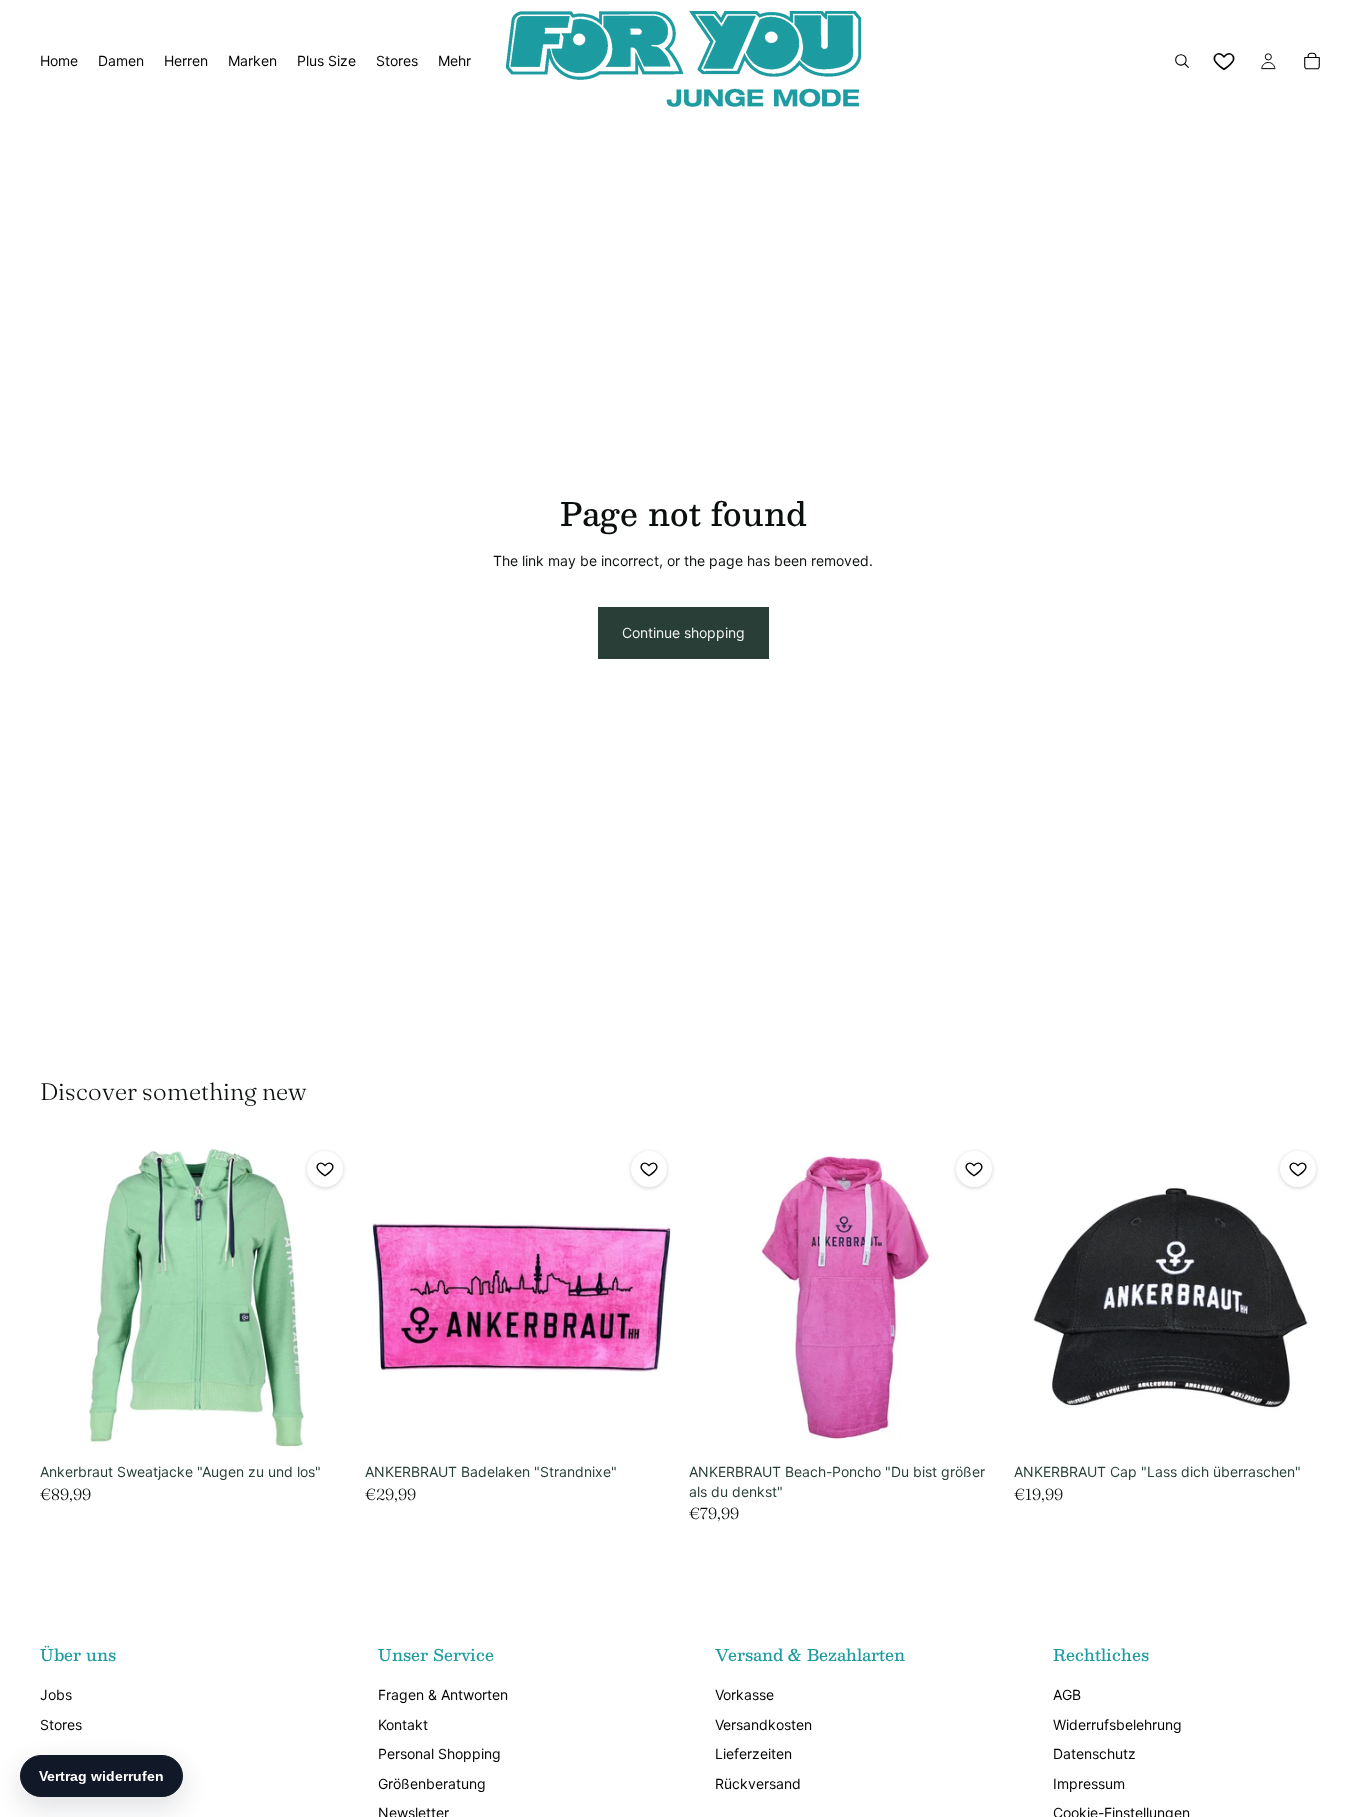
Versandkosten (763, 1724)
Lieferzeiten (753, 1753)
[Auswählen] (322, 1423)
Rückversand (758, 1783)
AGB (1067, 1694)
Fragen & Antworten (443, 1694)
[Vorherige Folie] (70, 1298)
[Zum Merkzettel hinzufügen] (325, 1169)
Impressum (1089, 1783)
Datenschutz (1094, 1753)
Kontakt (403, 1724)
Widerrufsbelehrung (1117, 1724)
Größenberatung (432, 1783)
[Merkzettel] (1224, 61)
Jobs (56, 1694)
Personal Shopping (439, 1753)
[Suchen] (1182, 61)
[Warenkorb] (1312, 61)
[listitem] (454, 61)
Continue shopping (683, 632)
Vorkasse (744, 1694)
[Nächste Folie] (323, 1298)
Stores (61, 1724)
